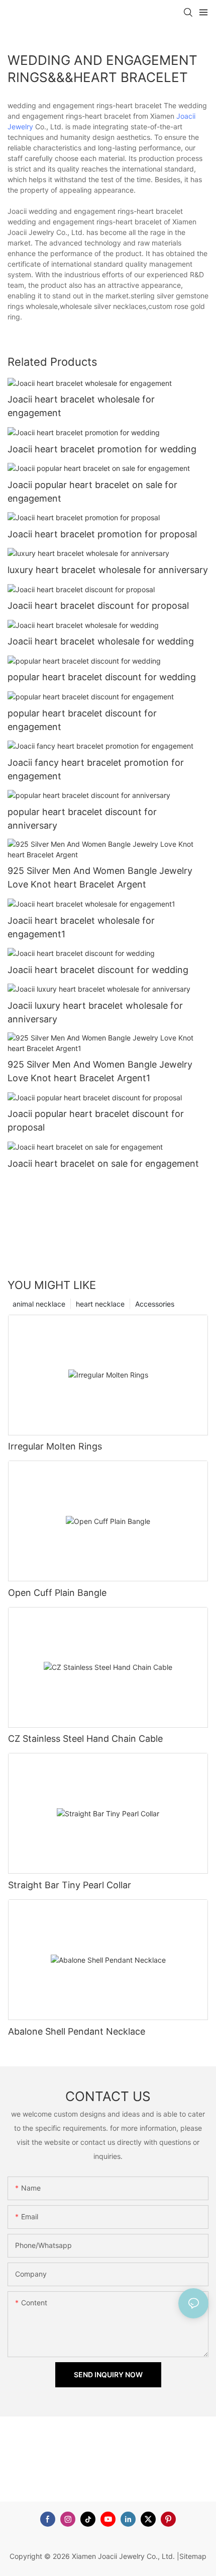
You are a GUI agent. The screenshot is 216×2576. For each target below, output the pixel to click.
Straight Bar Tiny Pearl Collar (70, 1885)
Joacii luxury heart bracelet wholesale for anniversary (95, 1012)
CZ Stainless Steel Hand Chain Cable (85, 1739)
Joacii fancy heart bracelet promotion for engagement (96, 769)
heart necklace (100, 1304)
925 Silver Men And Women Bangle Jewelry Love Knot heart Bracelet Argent (100, 877)
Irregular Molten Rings (55, 1446)
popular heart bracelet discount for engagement (82, 720)
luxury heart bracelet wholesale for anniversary (108, 570)
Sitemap (193, 2556)
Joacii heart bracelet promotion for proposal (102, 534)
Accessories (155, 1304)
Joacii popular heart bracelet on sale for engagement (92, 492)
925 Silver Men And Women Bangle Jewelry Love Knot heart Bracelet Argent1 (100, 1071)
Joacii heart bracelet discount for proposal (98, 606)
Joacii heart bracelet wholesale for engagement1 (81, 927)
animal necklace (39, 1304)
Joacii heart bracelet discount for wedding (98, 970)
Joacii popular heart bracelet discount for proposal (96, 1120)
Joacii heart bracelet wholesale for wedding (101, 641)
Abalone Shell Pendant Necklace (77, 2031)
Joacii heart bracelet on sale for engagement (103, 1163)
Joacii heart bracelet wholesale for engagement (81, 406)
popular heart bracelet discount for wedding (102, 677)
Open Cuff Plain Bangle (57, 1593)
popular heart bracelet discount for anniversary (82, 819)
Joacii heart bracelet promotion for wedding (102, 449)
